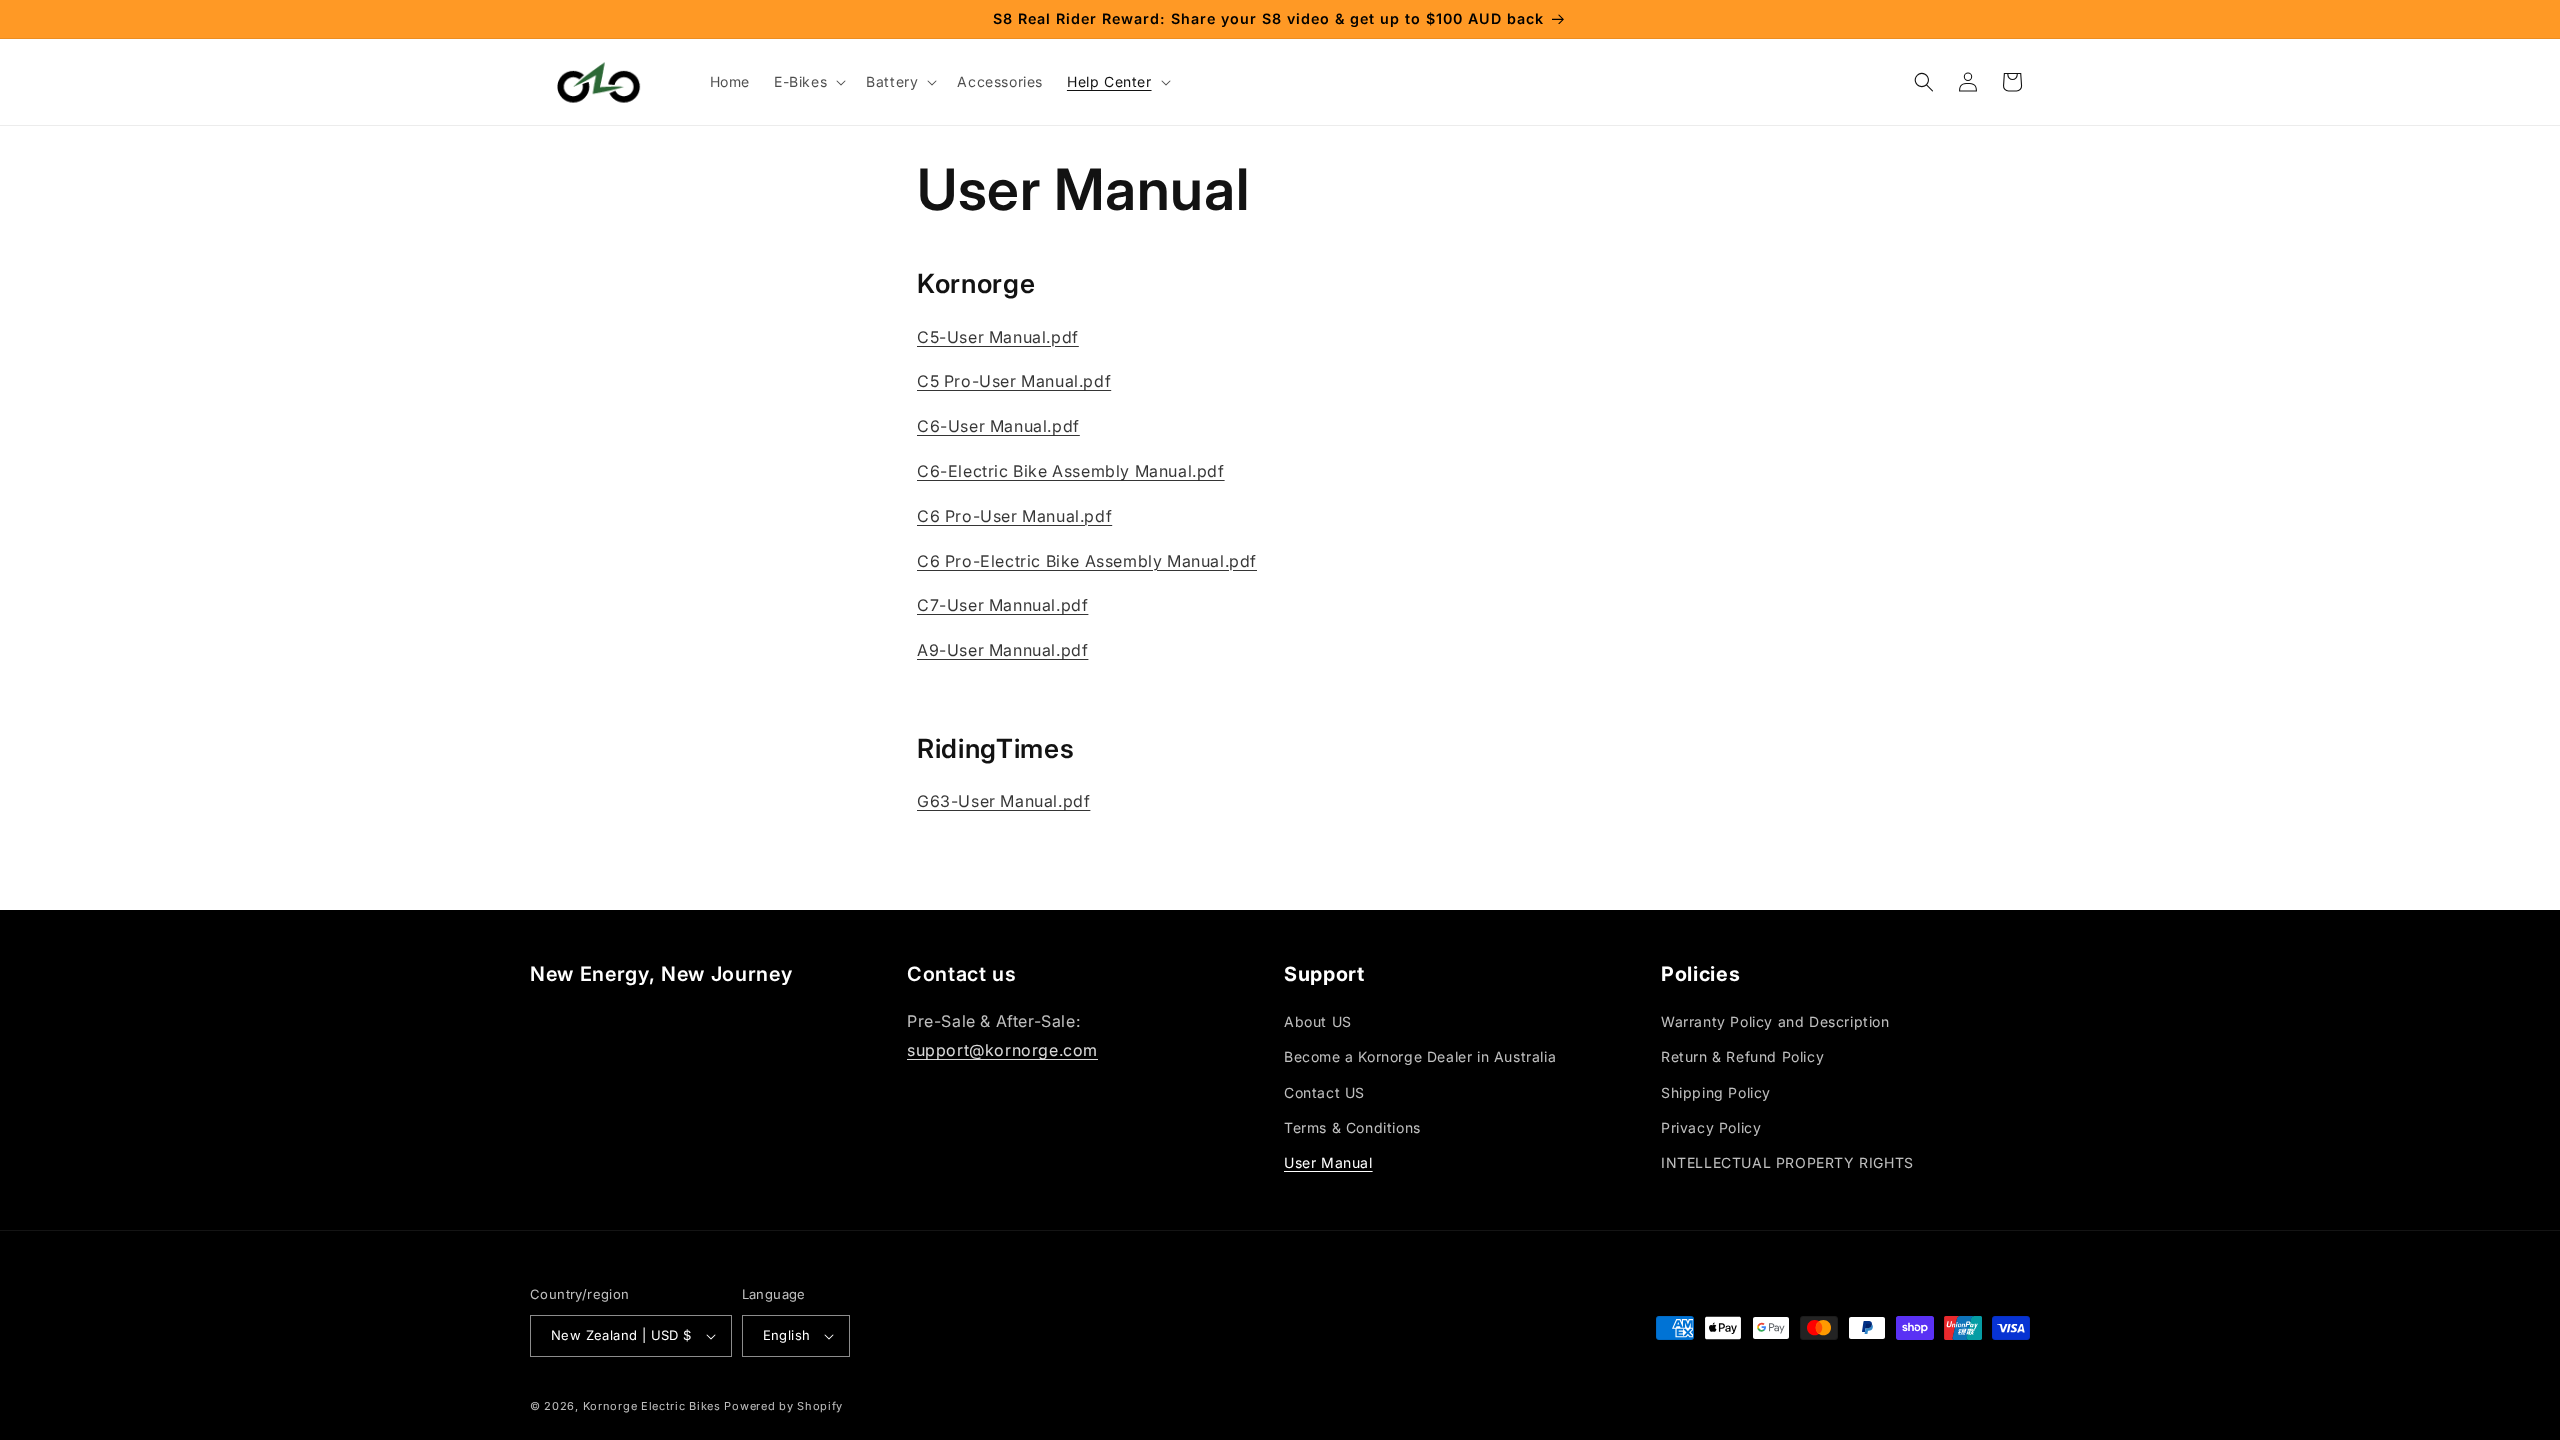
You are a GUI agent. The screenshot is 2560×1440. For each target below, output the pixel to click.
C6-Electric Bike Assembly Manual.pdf (1071, 471)
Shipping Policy (1716, 1092)
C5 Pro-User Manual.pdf (1014, 381)
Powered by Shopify (783, 1406)
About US (1318, 1021)
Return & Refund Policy (1742, 1056)
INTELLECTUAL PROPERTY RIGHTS (1787, 1162)
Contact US (1324, 1092)
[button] (808, 82)
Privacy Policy (1711, 1127)
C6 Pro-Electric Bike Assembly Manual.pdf (1087, 561)
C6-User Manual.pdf (998, 426)
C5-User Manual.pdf (998, 337)
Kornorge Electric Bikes (652, 1406)
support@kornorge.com (1002, 1050)
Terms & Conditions (1352, 1127)
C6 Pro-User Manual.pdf (1014, 516)
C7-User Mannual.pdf (1002, 605)
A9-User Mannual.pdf (1002, 650)
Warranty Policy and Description (1775, 1021)
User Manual (1328, 1162)
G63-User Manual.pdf (1003, 801)
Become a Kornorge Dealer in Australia (1420, 1056)
